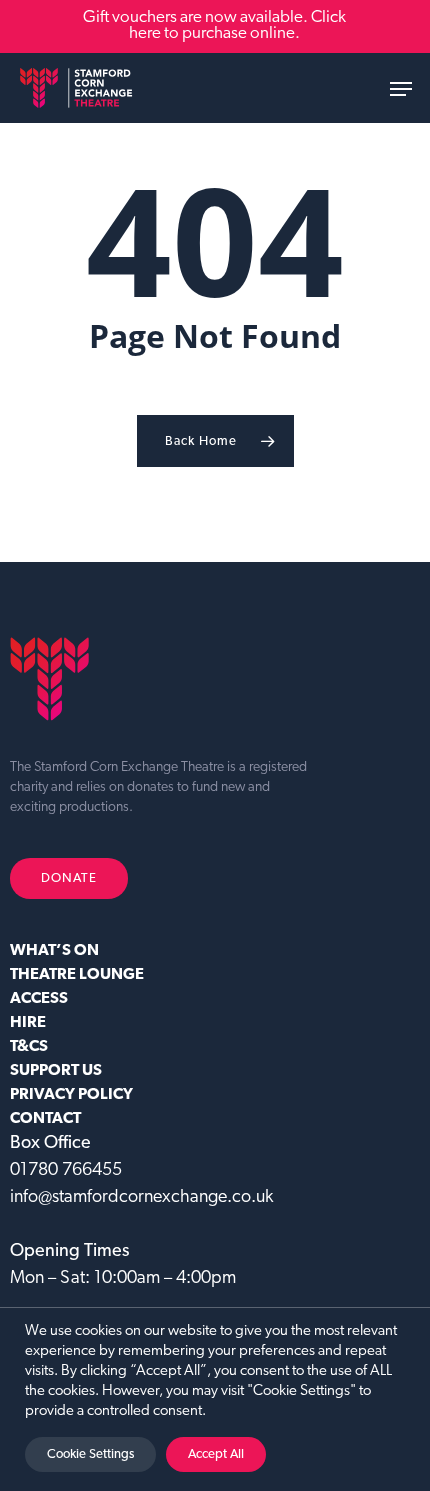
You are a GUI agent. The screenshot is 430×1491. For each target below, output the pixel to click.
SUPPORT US (56, 1071)
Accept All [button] (216, 1454)
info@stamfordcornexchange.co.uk (141, 1198)
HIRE (28, 1023)
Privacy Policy (71, 1095)
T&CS (29, 1047)
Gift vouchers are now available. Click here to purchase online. (214, 25)
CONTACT (45, 1119)
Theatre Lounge (77, 975)
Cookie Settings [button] (90, 1454)
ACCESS (39, 999)
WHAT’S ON (54, 951)
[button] (401, 89)
